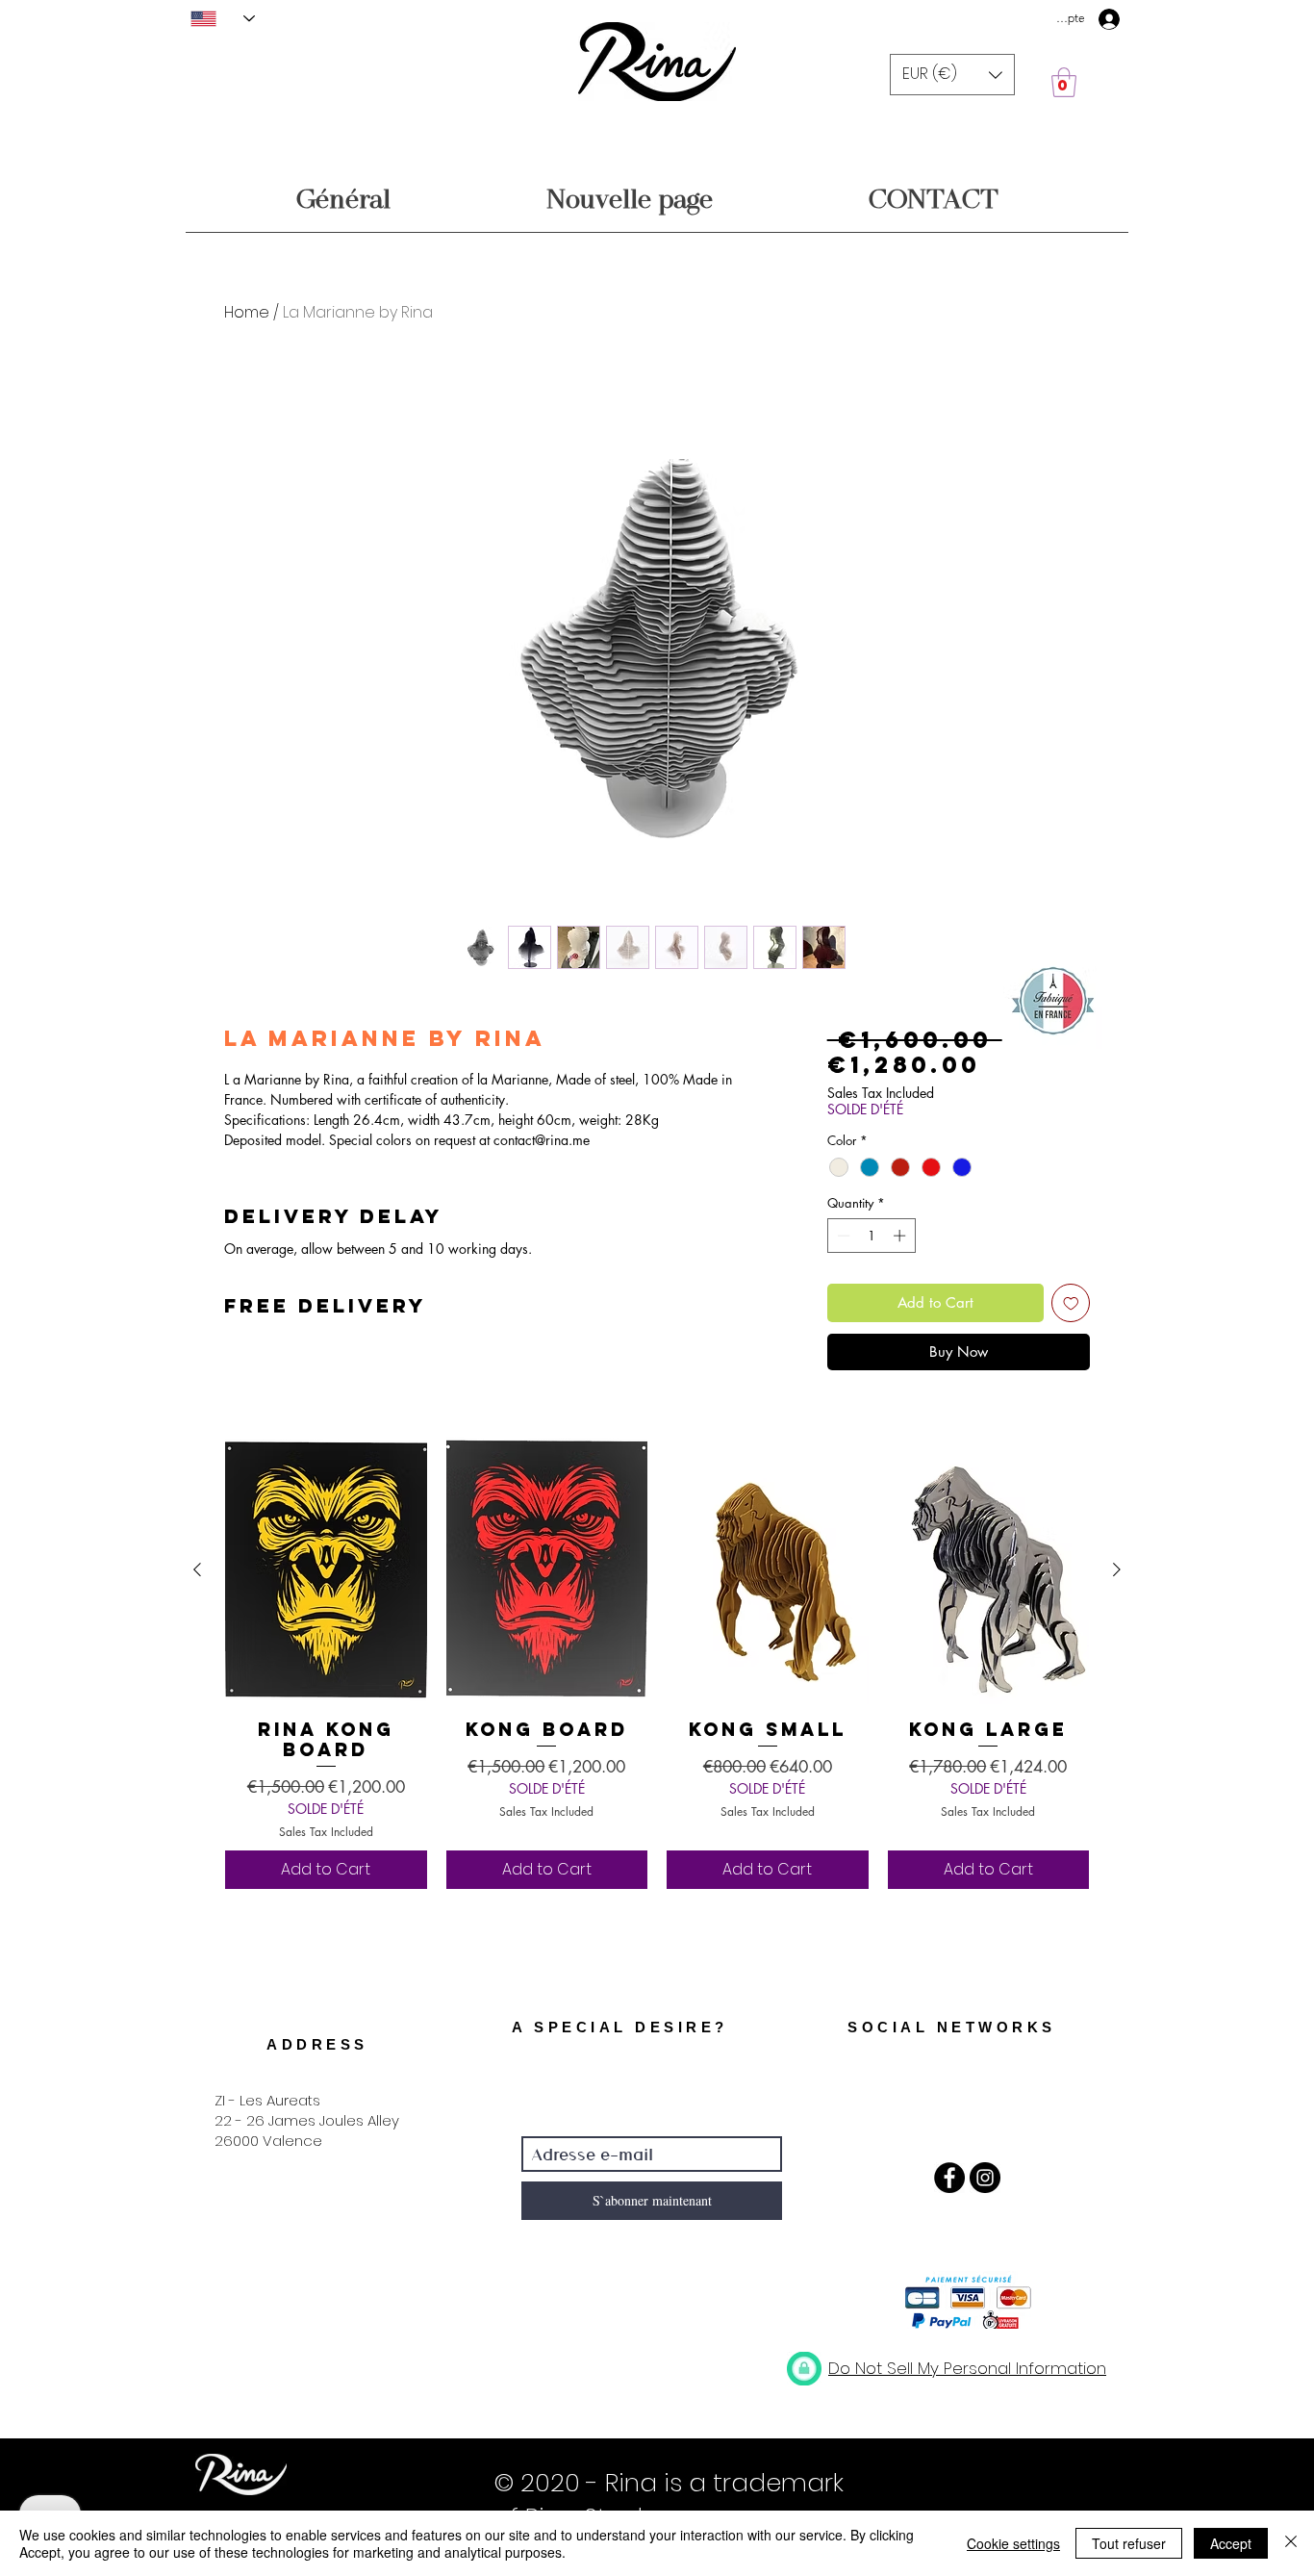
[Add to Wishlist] (1071, 1303)
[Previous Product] (197, 1569)
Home (247, 312)
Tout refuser (1129, 2543)
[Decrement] (842, 1236)
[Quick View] (326, 1570)
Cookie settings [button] (1013, 2543)
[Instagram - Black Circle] (985, 2178)
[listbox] (952, 75)
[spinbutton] (871, 1236)
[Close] (1291, 2543)
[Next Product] (1117, 1569)
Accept (1231, 2543)
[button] (952, 75)
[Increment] (901, 1236)
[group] (657, 1662)
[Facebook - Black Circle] (949, 2178)
